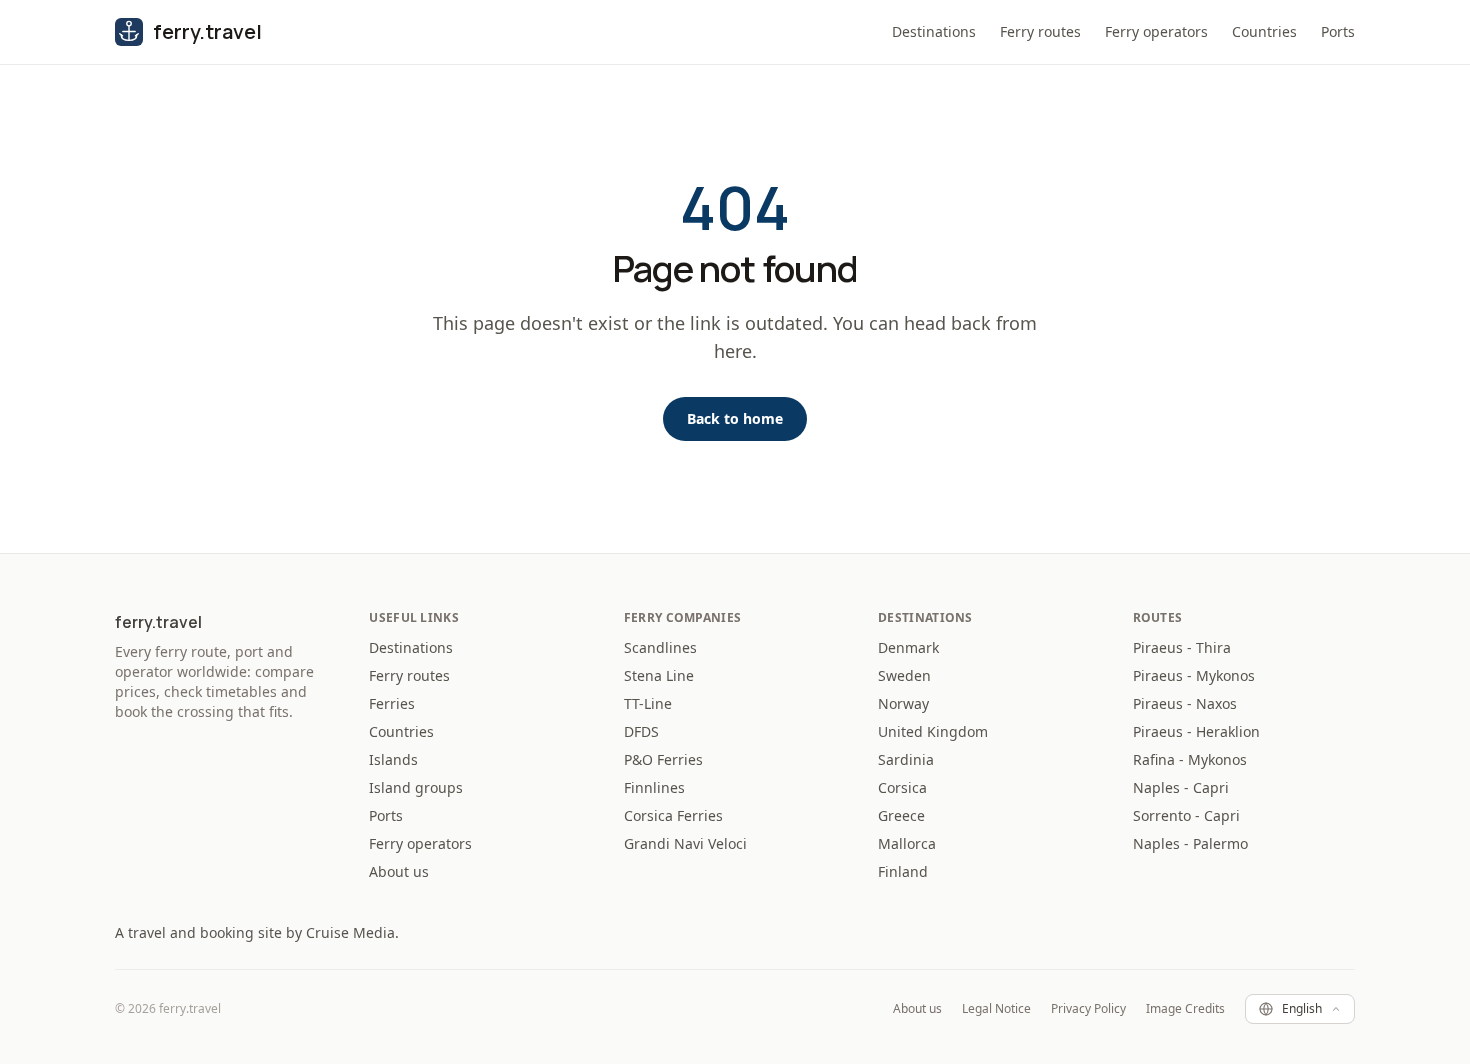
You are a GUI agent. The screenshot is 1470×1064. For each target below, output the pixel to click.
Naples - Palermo (1190, 843)
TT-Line (648, 703)
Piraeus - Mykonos (1194, 675)
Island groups (416, 787)
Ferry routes (1040, 31)
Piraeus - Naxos (1185, 703)
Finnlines (654, 787)
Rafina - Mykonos (1190, 759)
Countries (1264, 31)
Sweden (904, 675)
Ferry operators (1156, 31)
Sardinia (906, 759)
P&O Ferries (663, 759)
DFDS (641, 731)
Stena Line (659, 675)
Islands (393, 759)
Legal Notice (996, 1009)
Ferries (392, 703)
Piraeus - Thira (1182, 647)
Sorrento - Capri (1186, 815)
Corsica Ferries (673, 815)
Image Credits (1185, 1009)
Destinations (934, 31)
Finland (903, 871)
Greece (901, 815)
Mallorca (907, 843)
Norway (903, 703)
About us (399, 871)
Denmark (908, 647)
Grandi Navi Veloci (685, 843)
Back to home (735, 418)
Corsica (902, 787)
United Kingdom (933, 731)
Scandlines (660, 647)
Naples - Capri (1181, 787)
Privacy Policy (1088, 1009)
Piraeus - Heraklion (1196, 731)
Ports (1338, 31)
